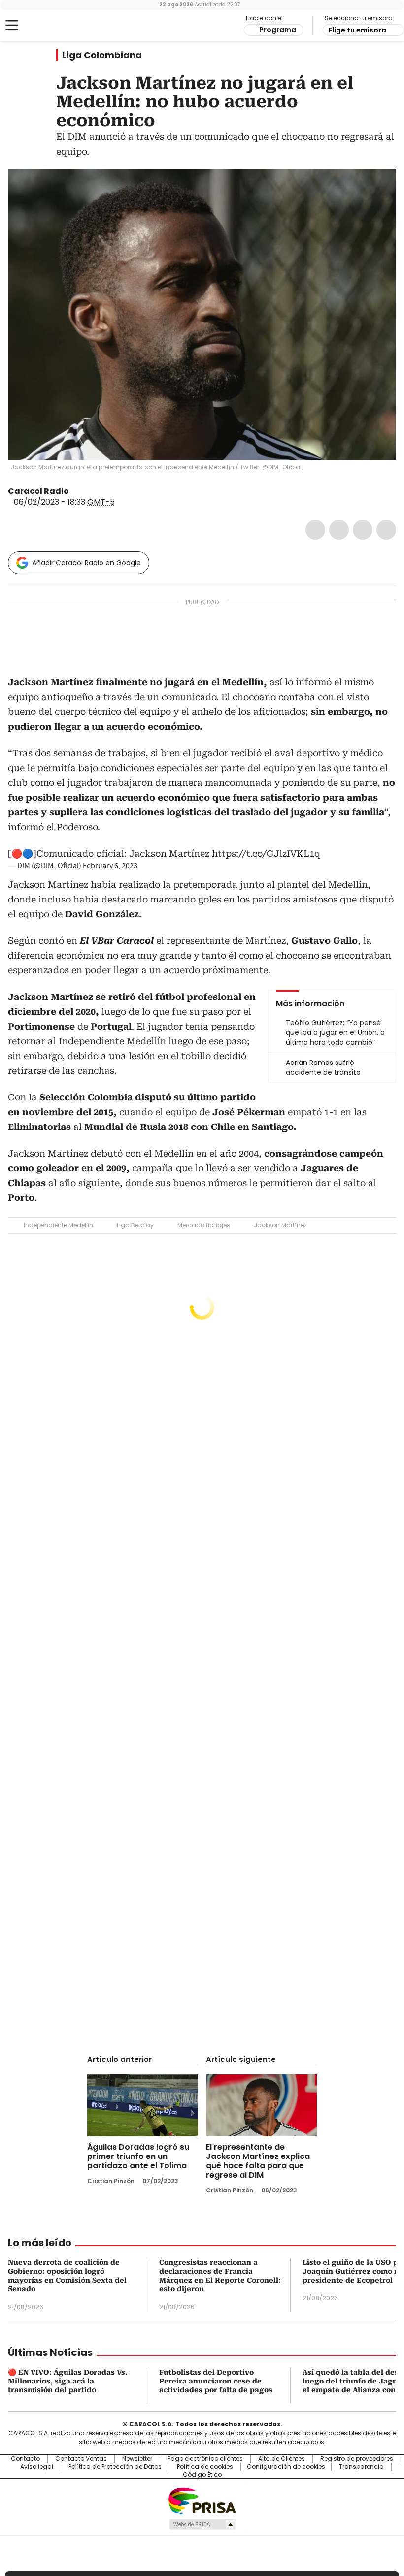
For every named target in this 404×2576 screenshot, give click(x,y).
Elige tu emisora (357, 30)
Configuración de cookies (286, 2467)
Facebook (315, 530)
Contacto (25, 2459)
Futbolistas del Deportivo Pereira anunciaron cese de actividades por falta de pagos (216, 2381)
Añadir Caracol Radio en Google (86, 563)
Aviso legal (37, 2467)
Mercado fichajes (204, 1225)
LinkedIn (363, 530)
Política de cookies (205, 2467)
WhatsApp (386, 530)
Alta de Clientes (282, 2459)
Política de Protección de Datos (115, 2467)
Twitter (339, 530)
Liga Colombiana (102, 55)
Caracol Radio (47, 26)
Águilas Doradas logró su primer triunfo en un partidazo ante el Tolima (138, 2156)
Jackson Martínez (280, 1225)
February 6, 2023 (110, 866)
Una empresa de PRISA (202, 2500)
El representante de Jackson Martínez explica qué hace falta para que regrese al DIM (258, 2161)
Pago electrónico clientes (205, 2459)
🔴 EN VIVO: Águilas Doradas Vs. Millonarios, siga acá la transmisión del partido (68, 2381)
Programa (278, 30)
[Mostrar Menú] (12, 25)
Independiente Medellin (58, 1225)
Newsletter (137, 2459)
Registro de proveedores (357, 2459)
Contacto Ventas (81, 2459)
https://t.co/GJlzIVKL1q (266, 853)
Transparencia (361, 2467)
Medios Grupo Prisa (202, 2524)
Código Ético (202, 2475)
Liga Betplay (135, 1225)
